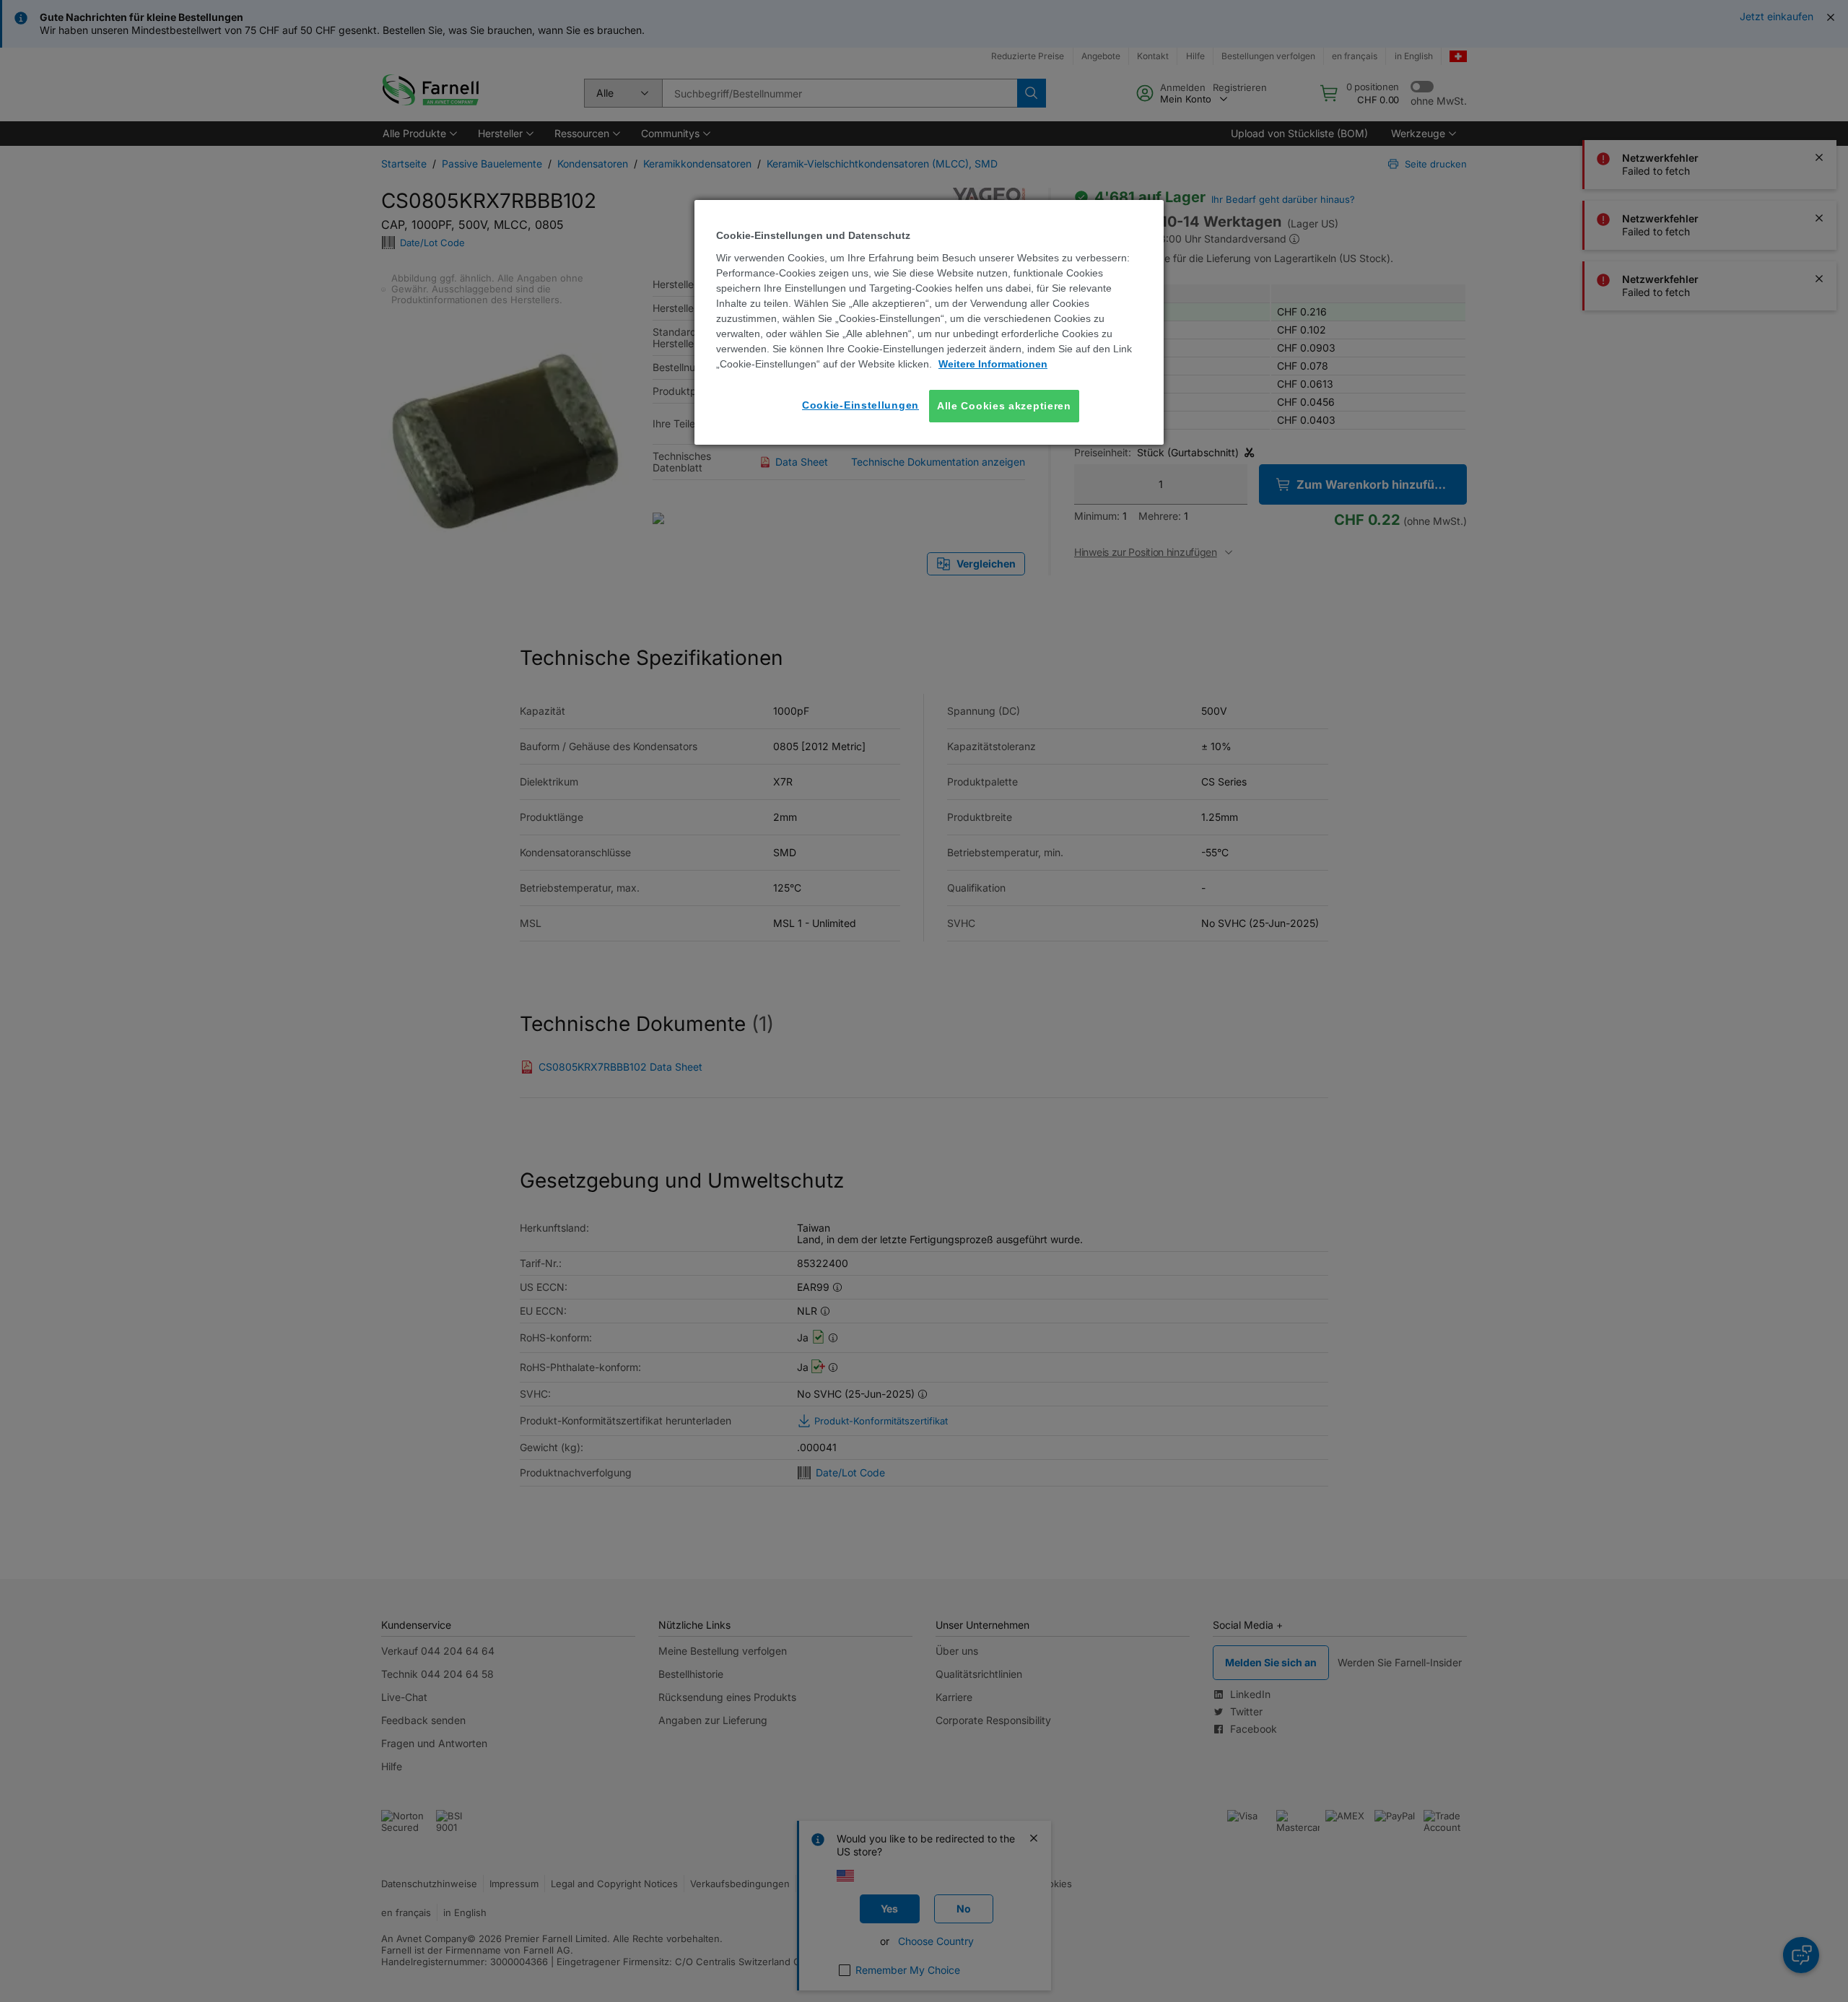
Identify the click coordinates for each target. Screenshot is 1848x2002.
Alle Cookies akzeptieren (1004, 406)
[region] (929, 322)
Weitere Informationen (993, 364)
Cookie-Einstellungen (860, 405)
